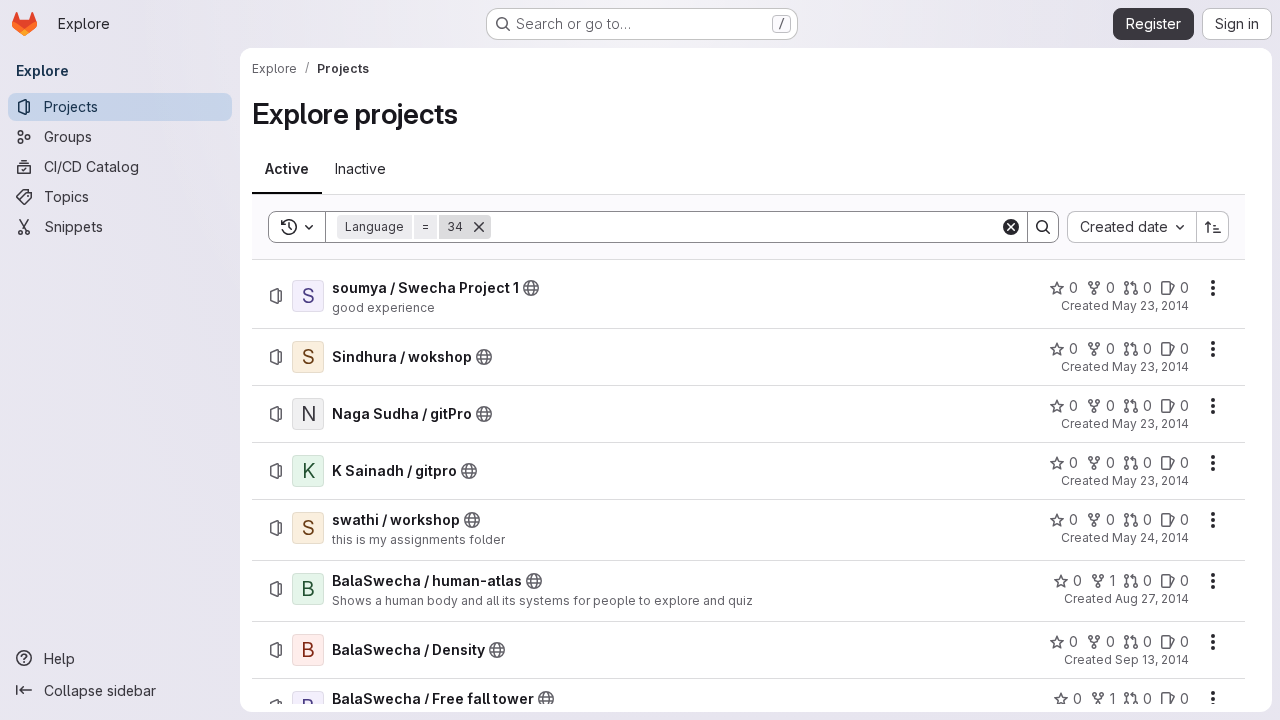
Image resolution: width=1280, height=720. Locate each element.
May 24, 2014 (1150, 537)
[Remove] (479, 227)
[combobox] (1131, 227)
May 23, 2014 (1150, 305)
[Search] (1043, 227)
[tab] (287, 169)
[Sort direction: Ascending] (1213, 227)
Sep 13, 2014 (1152, 659)
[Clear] (1011, 227)
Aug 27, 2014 (1152, 598)
